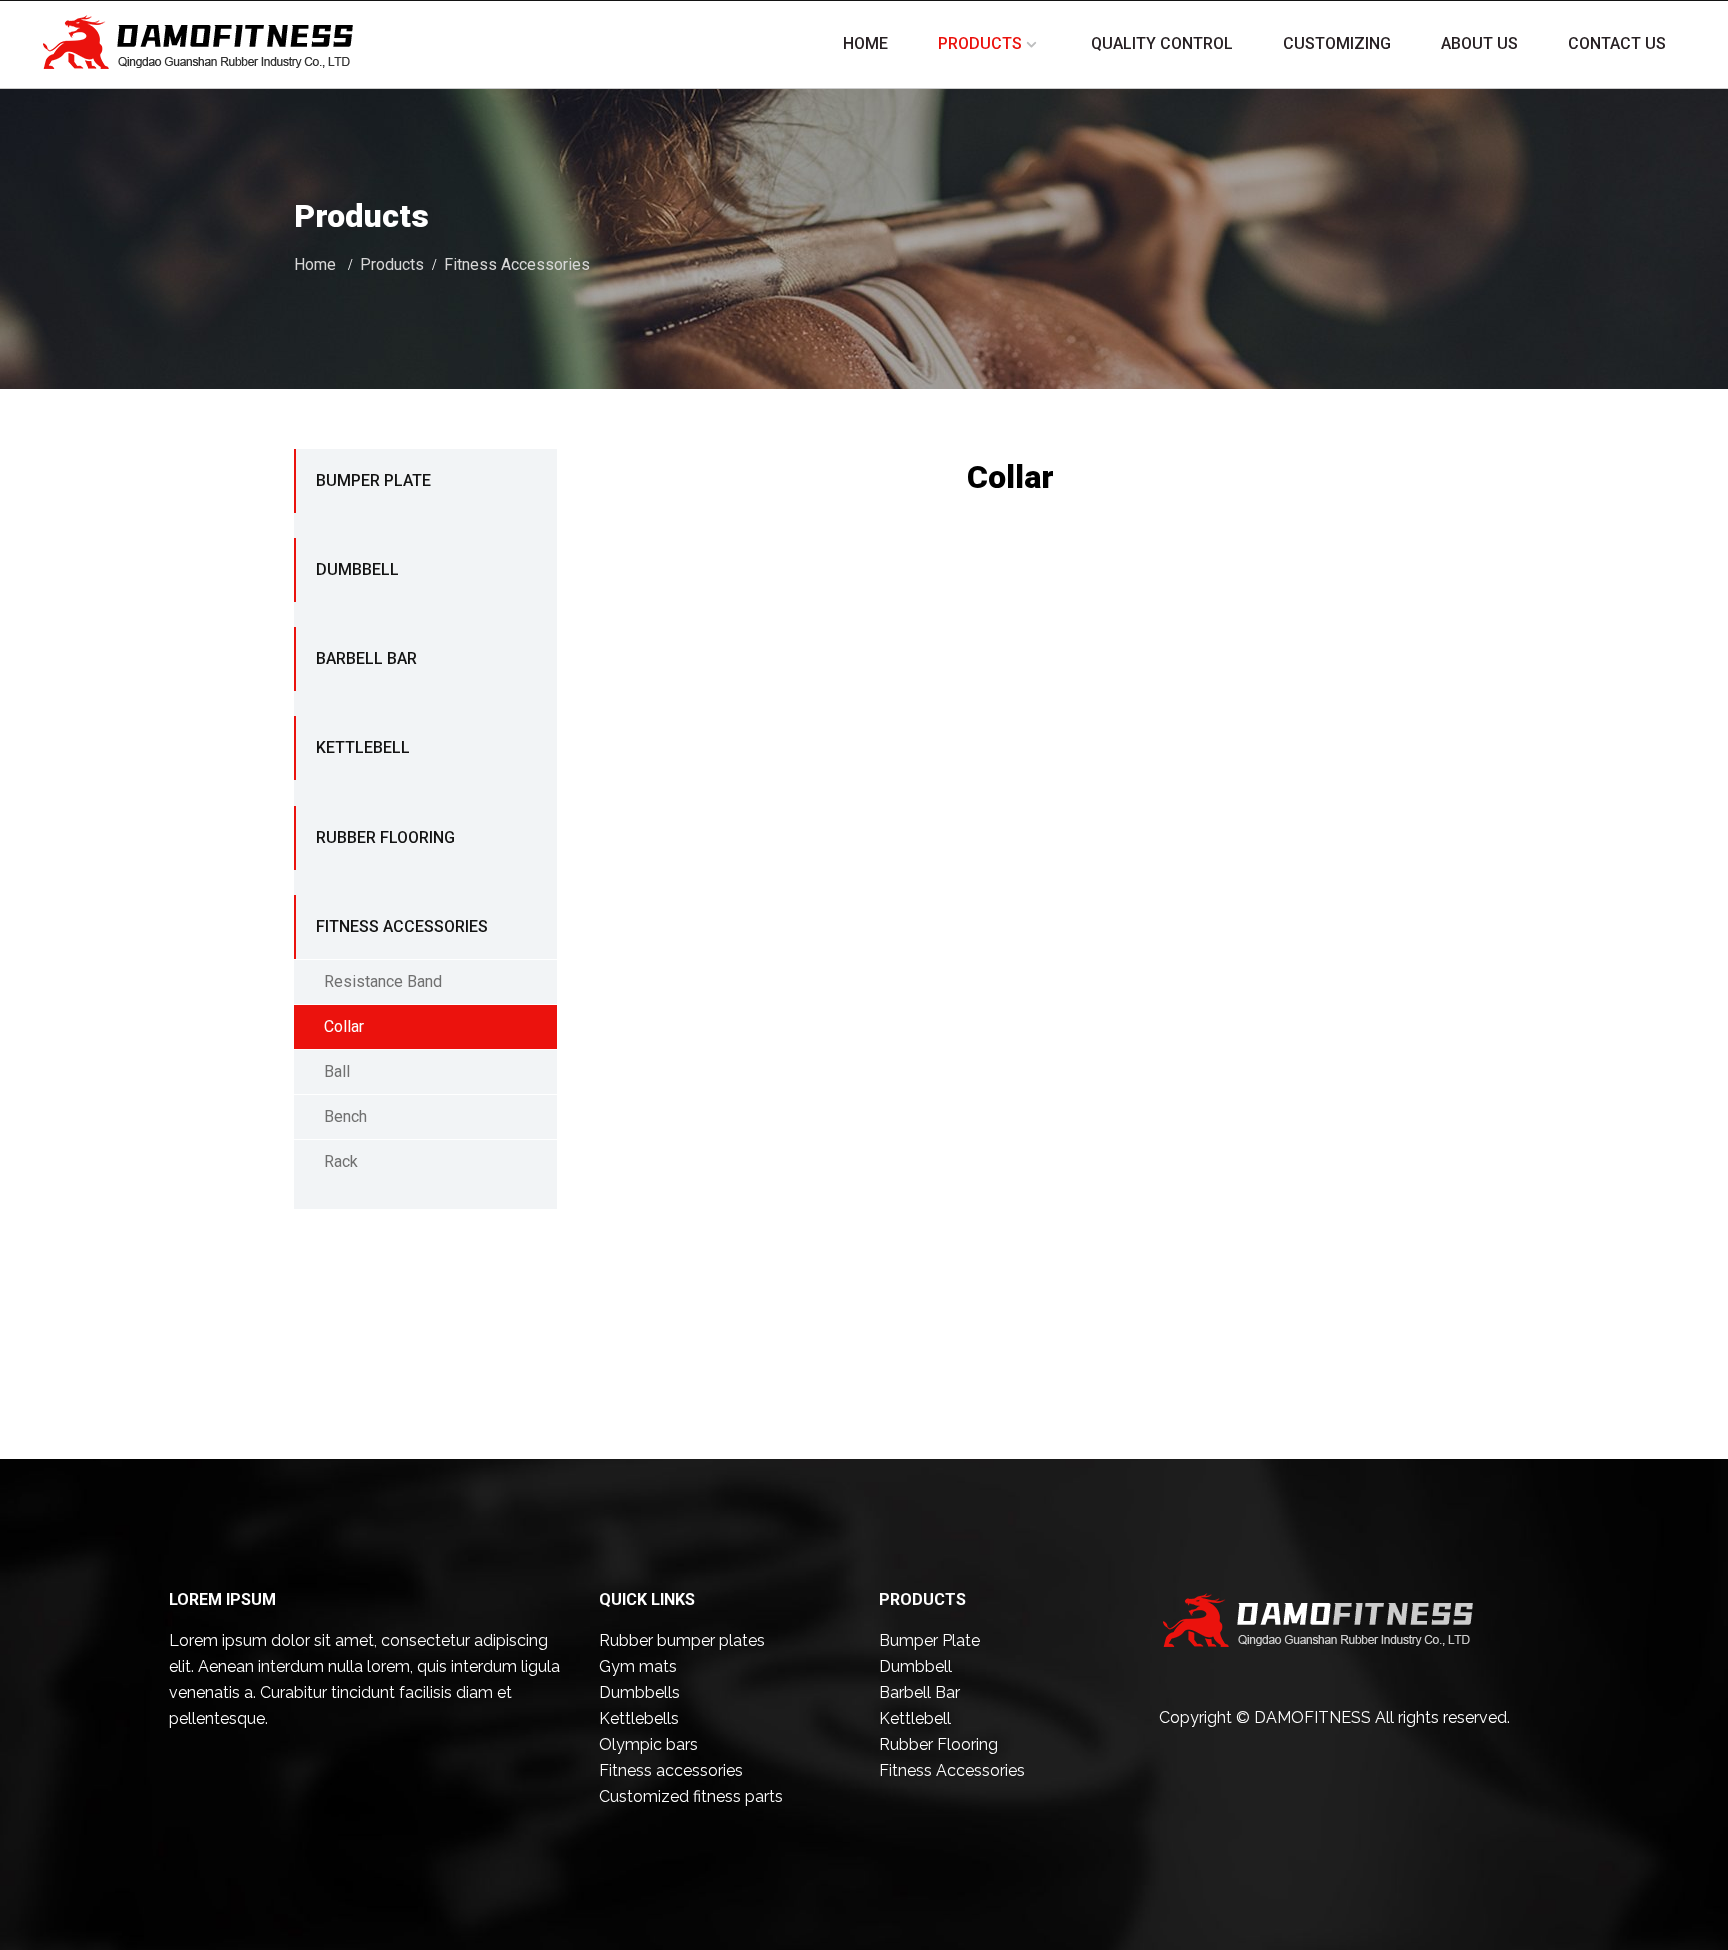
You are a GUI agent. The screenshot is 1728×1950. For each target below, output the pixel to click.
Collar (344, 1026)
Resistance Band (383, 981)
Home (315, 264)
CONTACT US (1617, 43)
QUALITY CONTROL (1162, 43)
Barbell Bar (366, 658)
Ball (337, 1071)
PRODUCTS (980, 43)
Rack (341, 1161)
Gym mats (638, 1666)
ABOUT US (1479, 43)
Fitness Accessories (517, 264)
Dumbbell (357, 569)
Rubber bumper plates (682, 1640)
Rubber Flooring (385, 837)
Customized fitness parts (691, 1796)
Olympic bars (648, 1744)
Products (392, 264)
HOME (865, 43)
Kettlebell (363, 747)
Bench (345, 1116)
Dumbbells (639, 1692)
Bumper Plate (373, 480)
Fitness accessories (671, 1770)
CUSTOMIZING (1337, 43)
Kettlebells (639, 1718)
